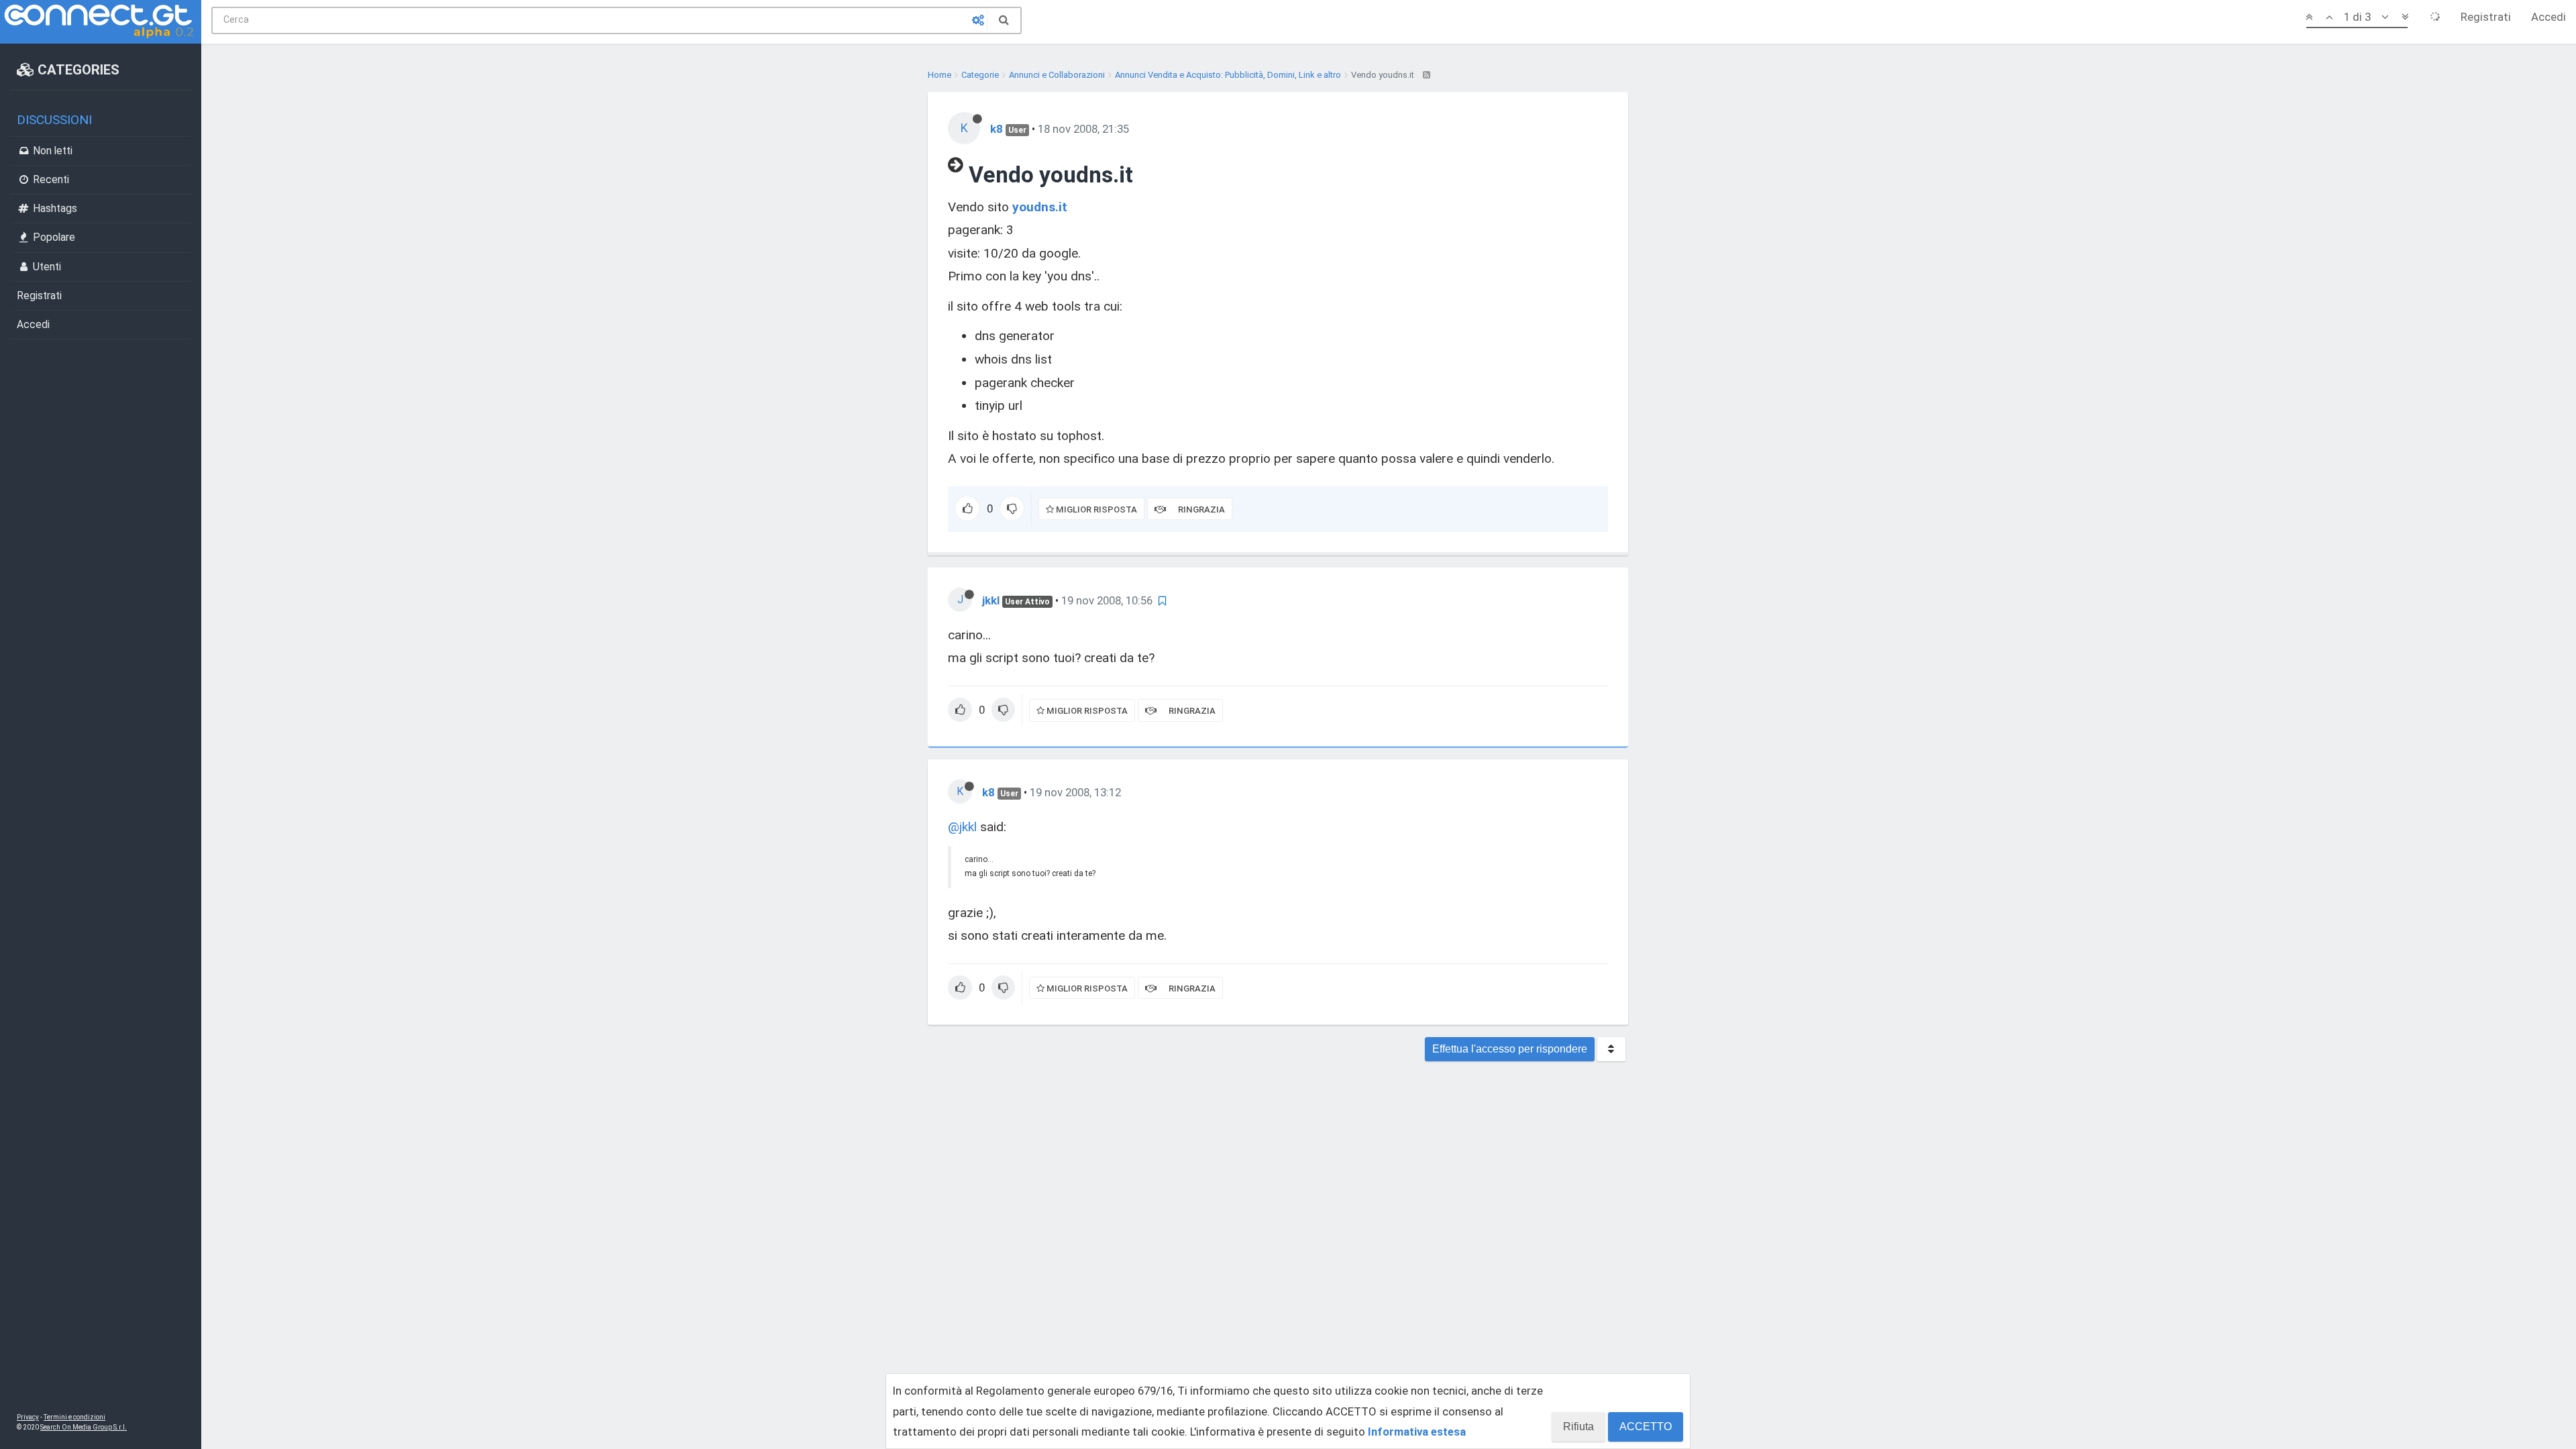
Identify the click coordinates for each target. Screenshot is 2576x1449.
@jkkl (962, 827)
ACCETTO (1646, 1427)
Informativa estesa (1417, 1432)
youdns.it (1040, 207)
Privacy (28, 1417)
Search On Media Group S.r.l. (84, 1427)
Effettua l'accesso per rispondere (1510, 1049)
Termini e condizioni (74, 1417)
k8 (997, 129)
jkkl (991, 600)
